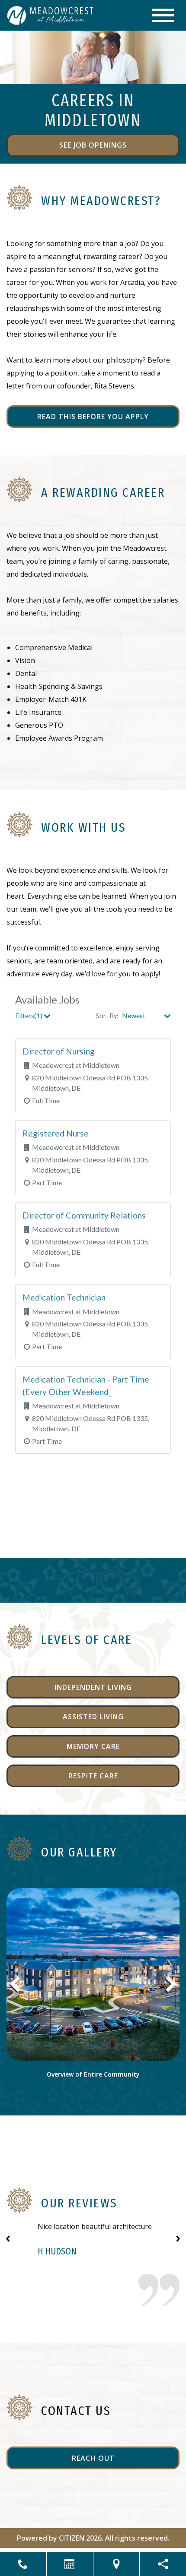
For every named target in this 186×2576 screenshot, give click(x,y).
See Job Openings (93, 145)
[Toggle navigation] (163, 15)
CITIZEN (72, 2538)
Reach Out (93, 2458)
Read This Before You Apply (93, 417)
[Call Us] (23, 2564)
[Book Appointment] (70, 2564)
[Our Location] (117, 2564)
